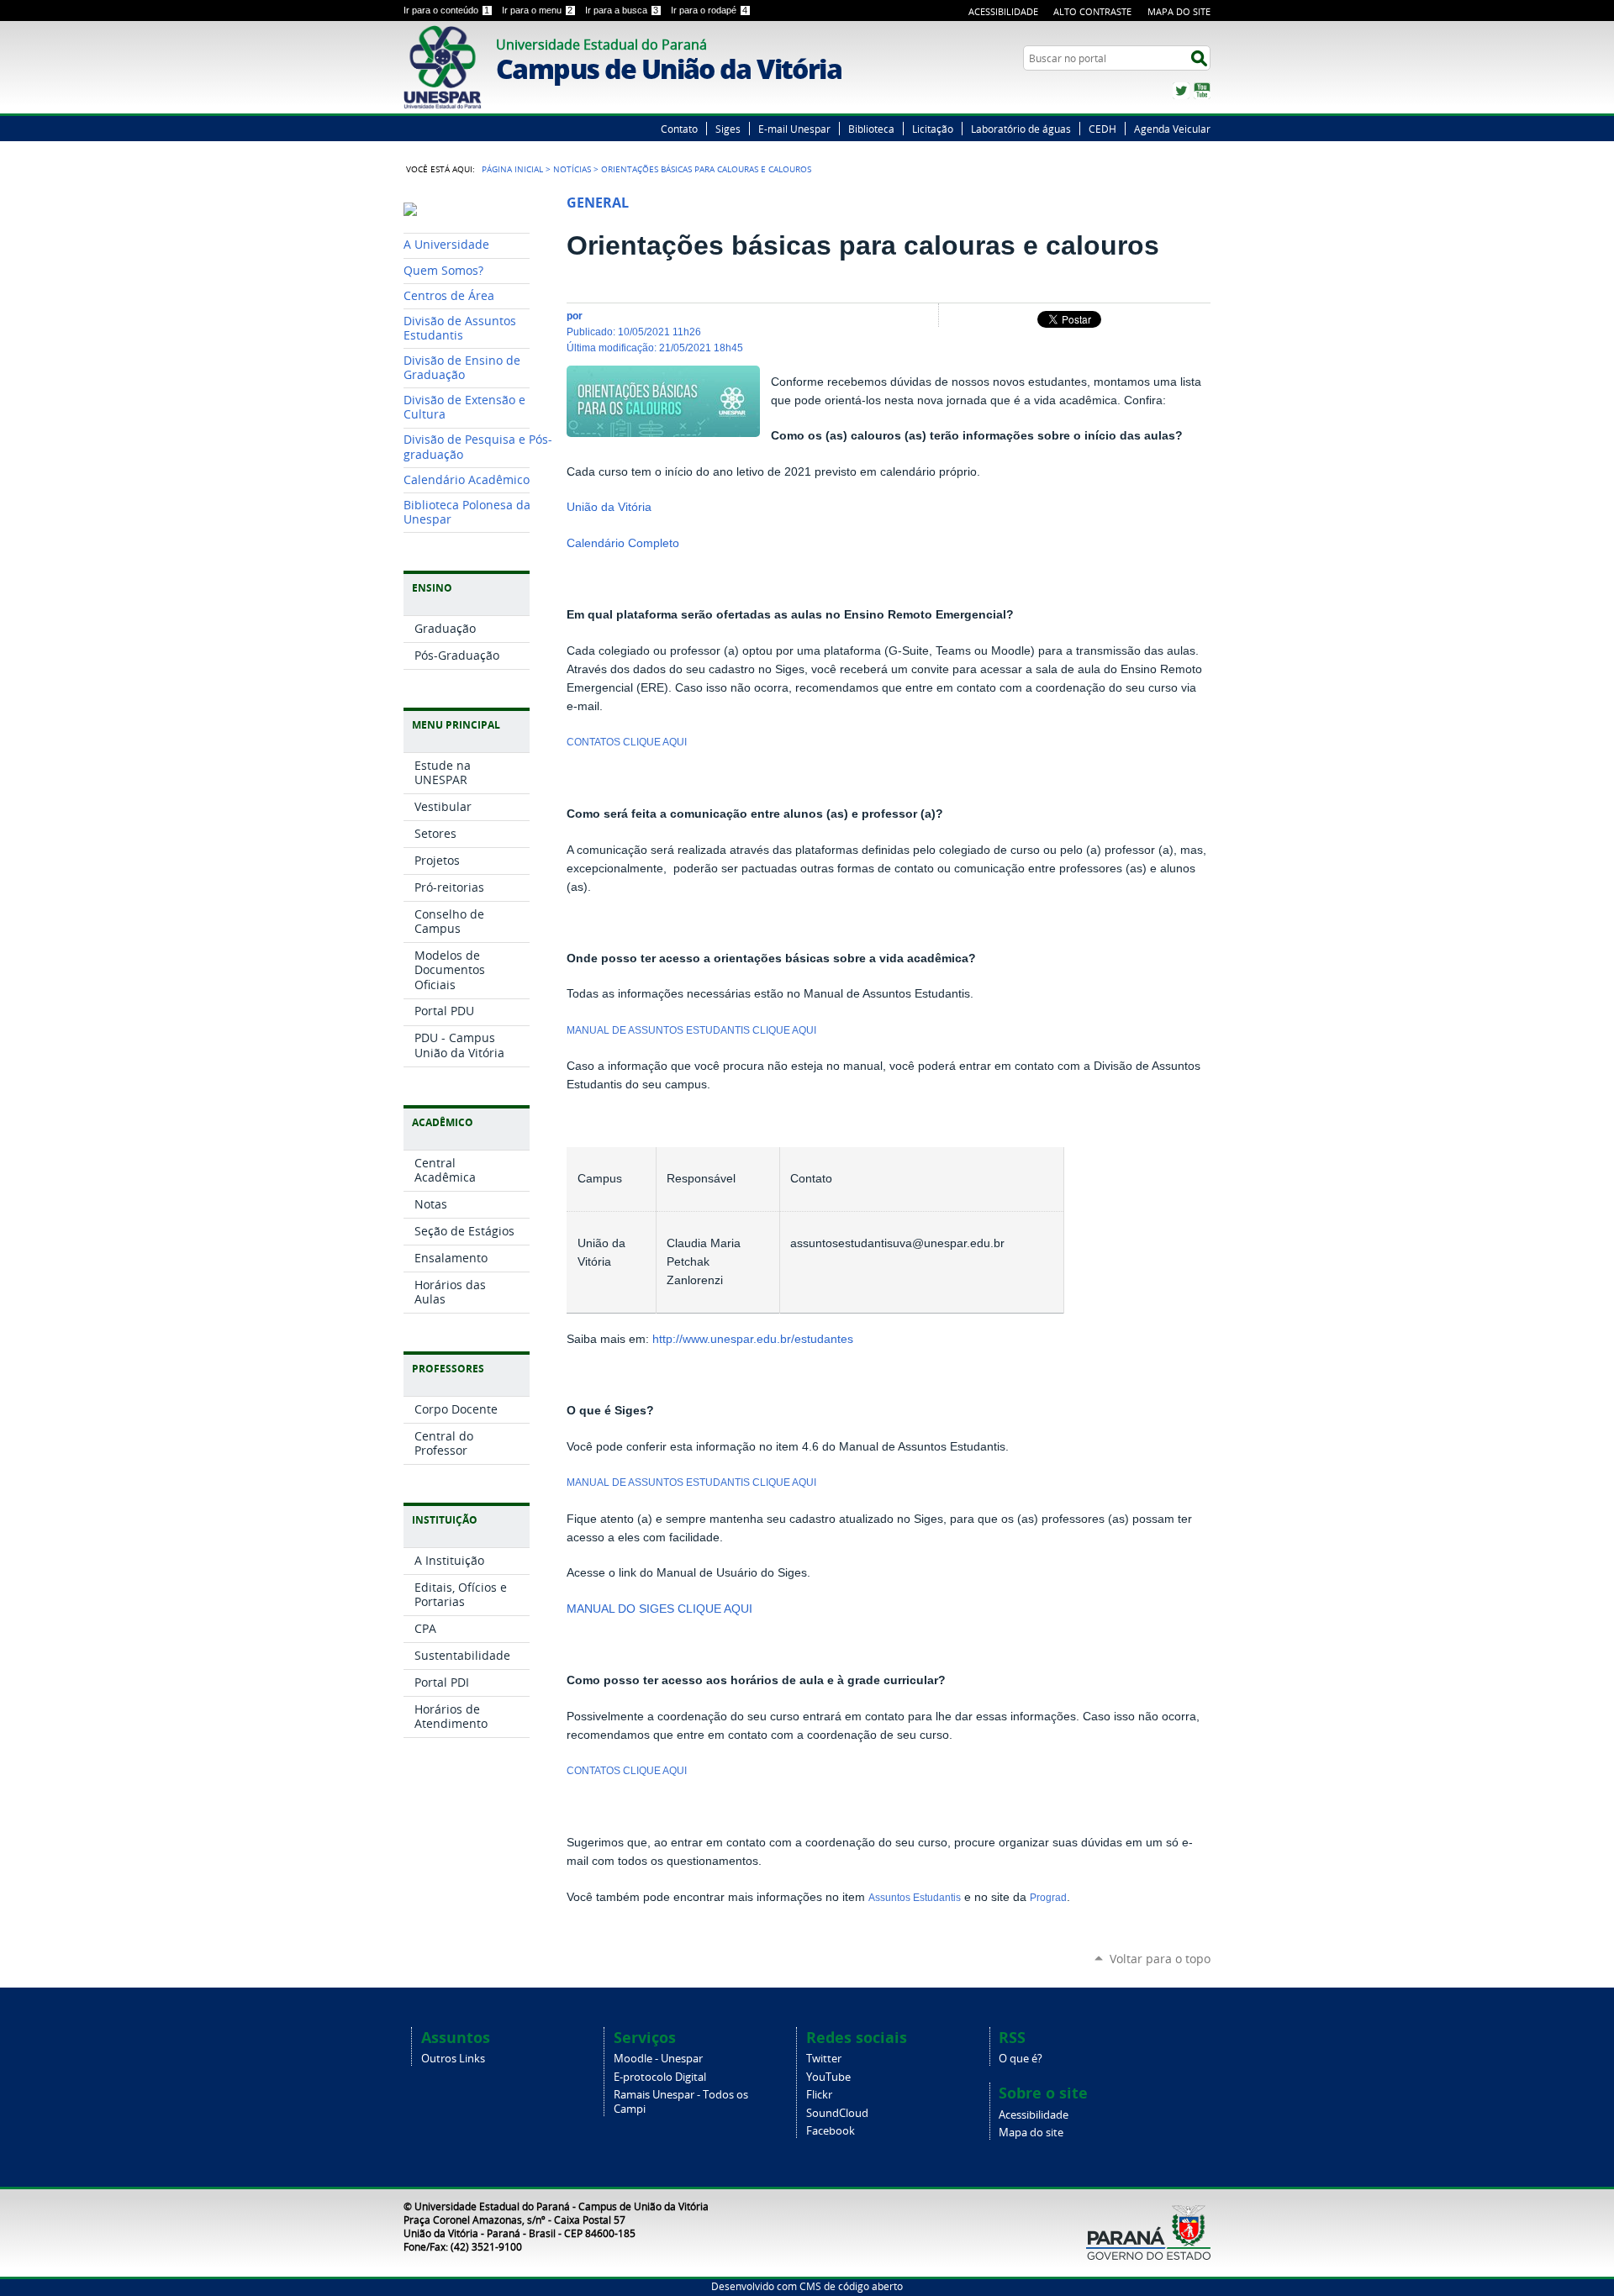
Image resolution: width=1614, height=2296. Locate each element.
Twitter (1181, 91)
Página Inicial (512, 169)
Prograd (1048, 1898)
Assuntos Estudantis (915, 1898)
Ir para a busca (622, 10)
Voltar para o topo (1160, 1959)
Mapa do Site (1179, 11)
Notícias (572, 169)
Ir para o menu (537, 10)
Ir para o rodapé (709, 10)
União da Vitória (609, 507)
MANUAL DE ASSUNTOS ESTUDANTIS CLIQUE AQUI (691, 1030)
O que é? (1021, 2059)
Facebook (831, 2131)
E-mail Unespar (794, 129)
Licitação (933, 129)
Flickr (819, 2095)
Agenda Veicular (1172, 129)
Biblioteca (871, 129)
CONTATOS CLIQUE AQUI (627, 742)
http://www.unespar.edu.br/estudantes (751, 1339)
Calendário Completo (623, 543)
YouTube (1202, 91)
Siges (728, 129)
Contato (679, 129)
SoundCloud (837, 2113)
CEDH (1102, 129)
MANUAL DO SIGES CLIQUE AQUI (659, 1609)
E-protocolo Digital (660, 2077)
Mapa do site (1031, 2133)
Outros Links (453, 2059)
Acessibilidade (1003, 11)
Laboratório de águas (1021, 129)
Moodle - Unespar (658, 2059)
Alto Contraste (1092, 11)
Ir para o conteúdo (446, 10)
